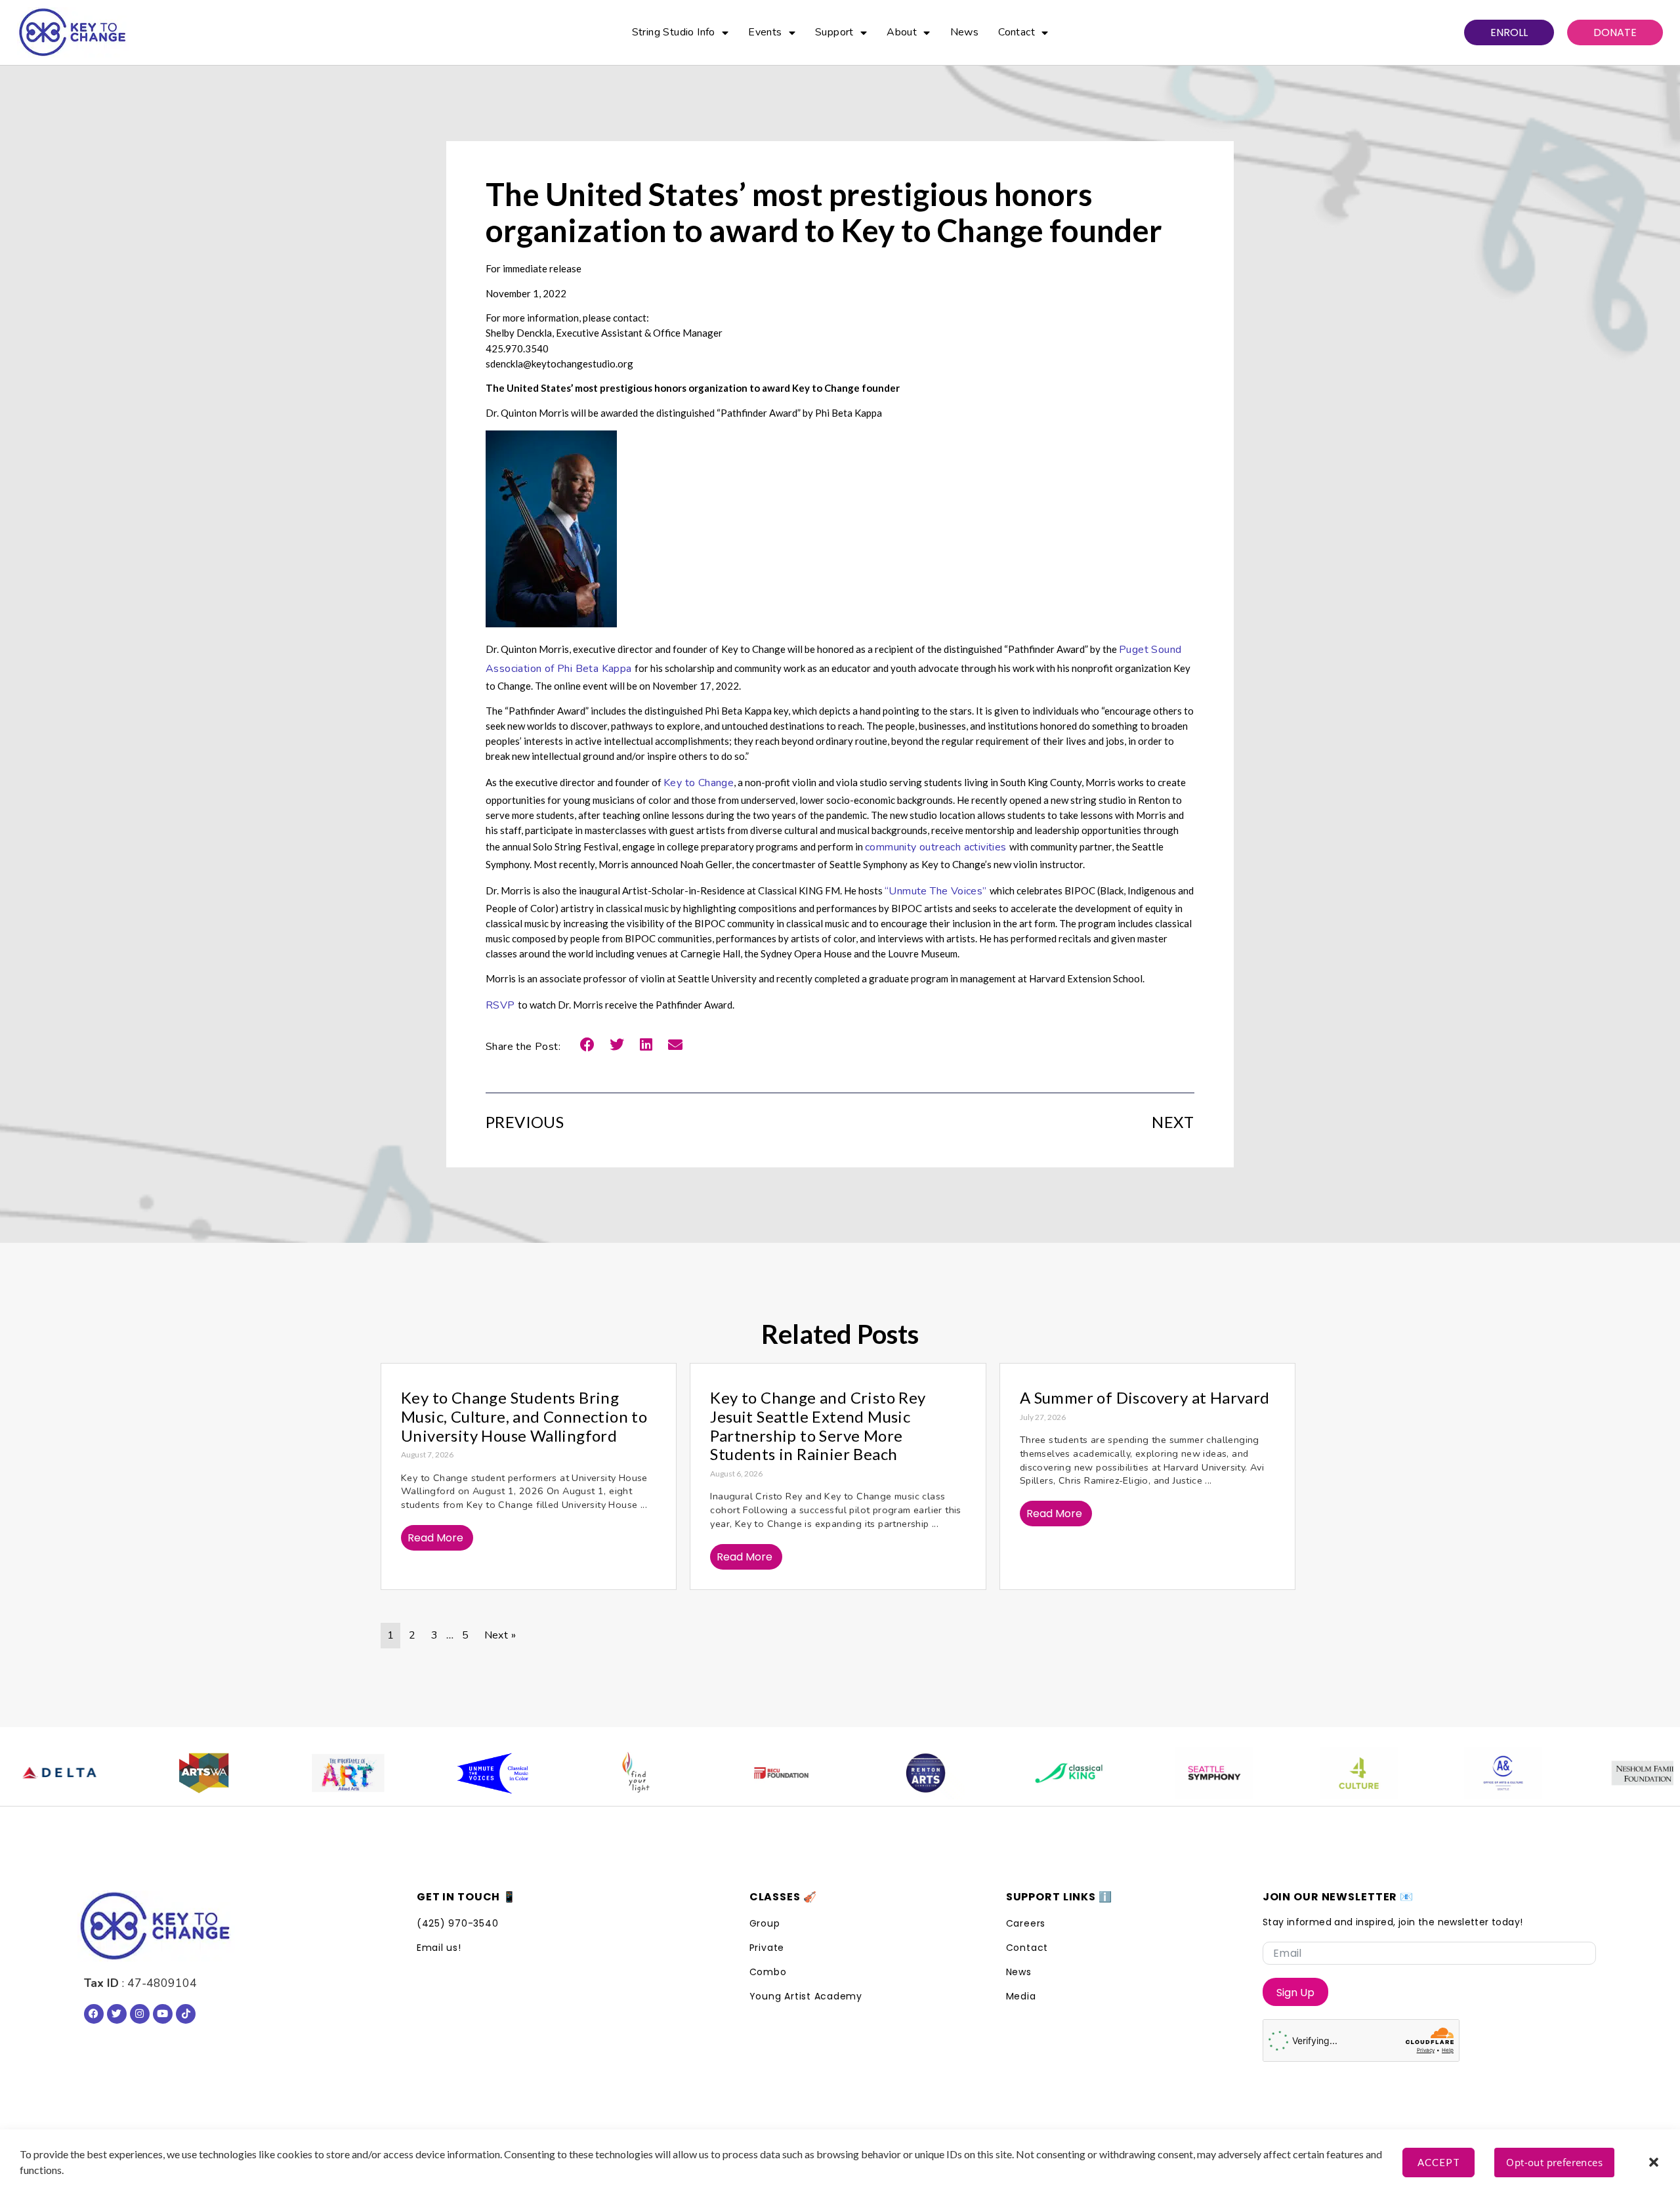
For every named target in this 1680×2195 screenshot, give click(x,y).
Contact (1017, 32)
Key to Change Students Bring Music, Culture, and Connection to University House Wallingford (524, 1416)
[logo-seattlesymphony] (1147, 1773)
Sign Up (1295, 1993)
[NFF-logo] (1580, 1773)
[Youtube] (163, 2014)
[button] (1654, 2162)
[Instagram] (140, 2014)
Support (834, 32)
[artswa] (136, 1773)
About (902, 32)
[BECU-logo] (714, 1773)
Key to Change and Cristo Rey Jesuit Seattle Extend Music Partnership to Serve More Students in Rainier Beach (818, 1426)
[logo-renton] (858, 1773)
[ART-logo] (281, 1773)
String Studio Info (674, 32)
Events (765, 32)
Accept (1439, 2162)
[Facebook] (94, 2014)
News (965, 32)
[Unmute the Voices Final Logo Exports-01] (425, 1773)
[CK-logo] (1003, 1773)
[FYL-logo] (570, 1773)
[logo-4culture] (1291, 1773)
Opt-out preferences (1554, 2162)
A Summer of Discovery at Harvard (1145, 1397)
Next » (500, 1635)
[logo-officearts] (1436, 1773)
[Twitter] (117, 2014)
